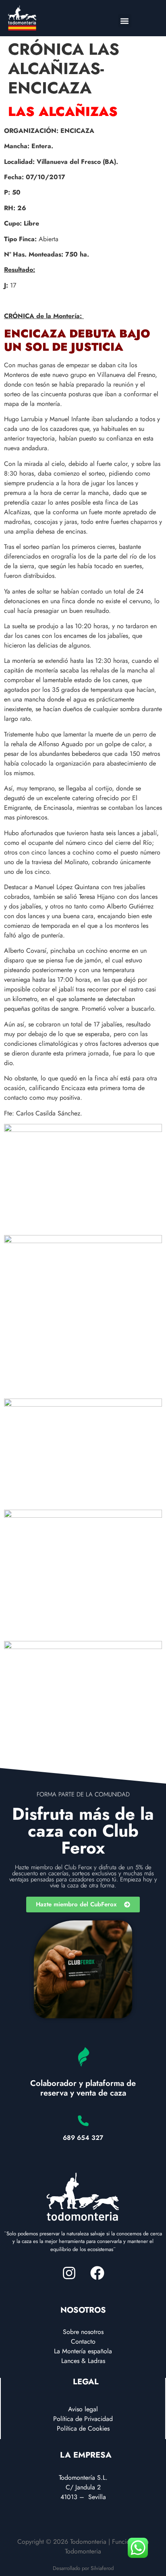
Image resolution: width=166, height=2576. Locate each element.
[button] (125, 21)
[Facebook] (97, 2273)
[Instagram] (69, 2273)
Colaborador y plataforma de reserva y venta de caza (83, 2088)
